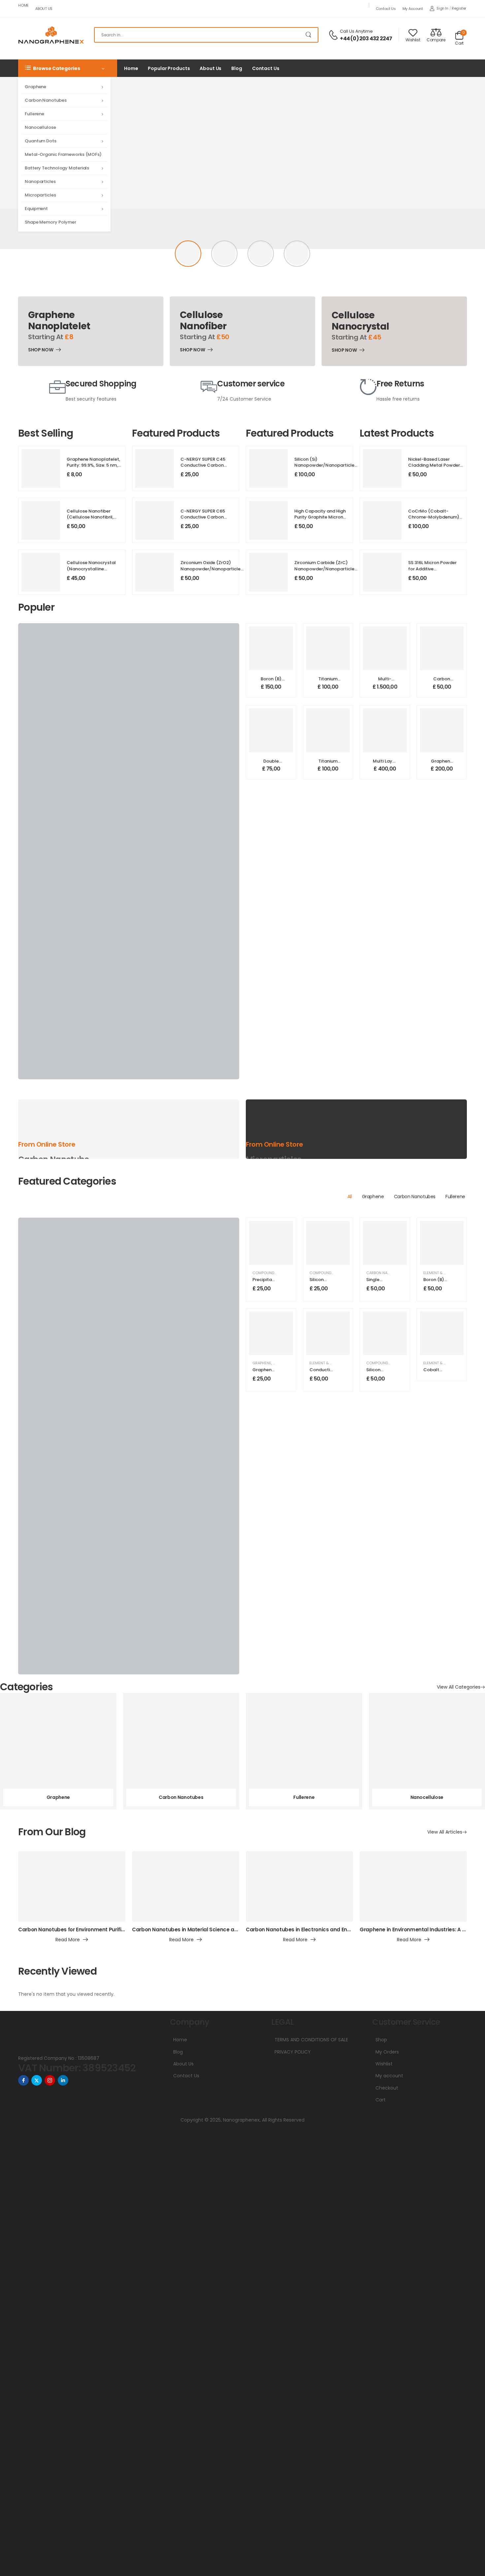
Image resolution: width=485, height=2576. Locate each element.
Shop (381, 2040)
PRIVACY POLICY (293, 2052)
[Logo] (51, 35)
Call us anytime (356, 31)
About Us (44, 9)
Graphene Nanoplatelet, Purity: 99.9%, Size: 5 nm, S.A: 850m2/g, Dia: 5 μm (93, 465)
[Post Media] (72, 1886)
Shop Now (41, 351)
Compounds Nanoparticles (279, 1273)
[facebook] (23, 2080)
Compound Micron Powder (337, 1273)
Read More (68, 1940)
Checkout (387, 2088)
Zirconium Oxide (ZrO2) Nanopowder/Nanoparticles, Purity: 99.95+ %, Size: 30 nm (212, 569)
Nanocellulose (40, 127)
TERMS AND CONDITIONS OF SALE (311, 2040)
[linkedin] (63, 2080)
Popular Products (169, 68)
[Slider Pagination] (188, 254)
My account (413, 9)
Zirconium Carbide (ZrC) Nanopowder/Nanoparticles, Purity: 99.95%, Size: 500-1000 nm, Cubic (326, 572)
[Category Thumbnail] (58, 1751)
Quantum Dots (41, 141)
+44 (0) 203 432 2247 (366, 39)
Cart (381, 2100)
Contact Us (386, 9)
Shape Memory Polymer (50, 222)
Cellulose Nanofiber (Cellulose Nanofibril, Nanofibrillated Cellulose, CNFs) (90, 520)
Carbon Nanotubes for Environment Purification (78, 1930)
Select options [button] (271, 689)
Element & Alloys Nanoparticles (341, 1363)
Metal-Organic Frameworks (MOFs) (63, 154)
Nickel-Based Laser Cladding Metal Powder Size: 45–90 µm (434, 465)
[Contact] (334, 35)
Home (23, 5)
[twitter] (37, 2080)
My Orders (387, 2052)
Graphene (35, 87)
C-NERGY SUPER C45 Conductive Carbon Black (203, 465)
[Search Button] (310, 35)
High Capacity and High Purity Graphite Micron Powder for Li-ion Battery (322, 517)
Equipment (36, 209)
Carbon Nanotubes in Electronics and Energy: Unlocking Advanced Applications (346, 1930)
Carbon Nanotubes (46, 100)
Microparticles (40, 195)
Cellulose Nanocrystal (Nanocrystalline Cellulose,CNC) (91, 569)
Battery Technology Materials (57, 168)
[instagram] (50, 2080)
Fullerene (34, 114)
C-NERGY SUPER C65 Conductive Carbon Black (203, 517)
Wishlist (384, 2064)
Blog (237, 68)
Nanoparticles (40, 181)
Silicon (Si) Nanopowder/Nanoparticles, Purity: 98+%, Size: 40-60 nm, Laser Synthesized (326, 468)
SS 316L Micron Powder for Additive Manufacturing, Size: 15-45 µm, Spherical (434, 572)
